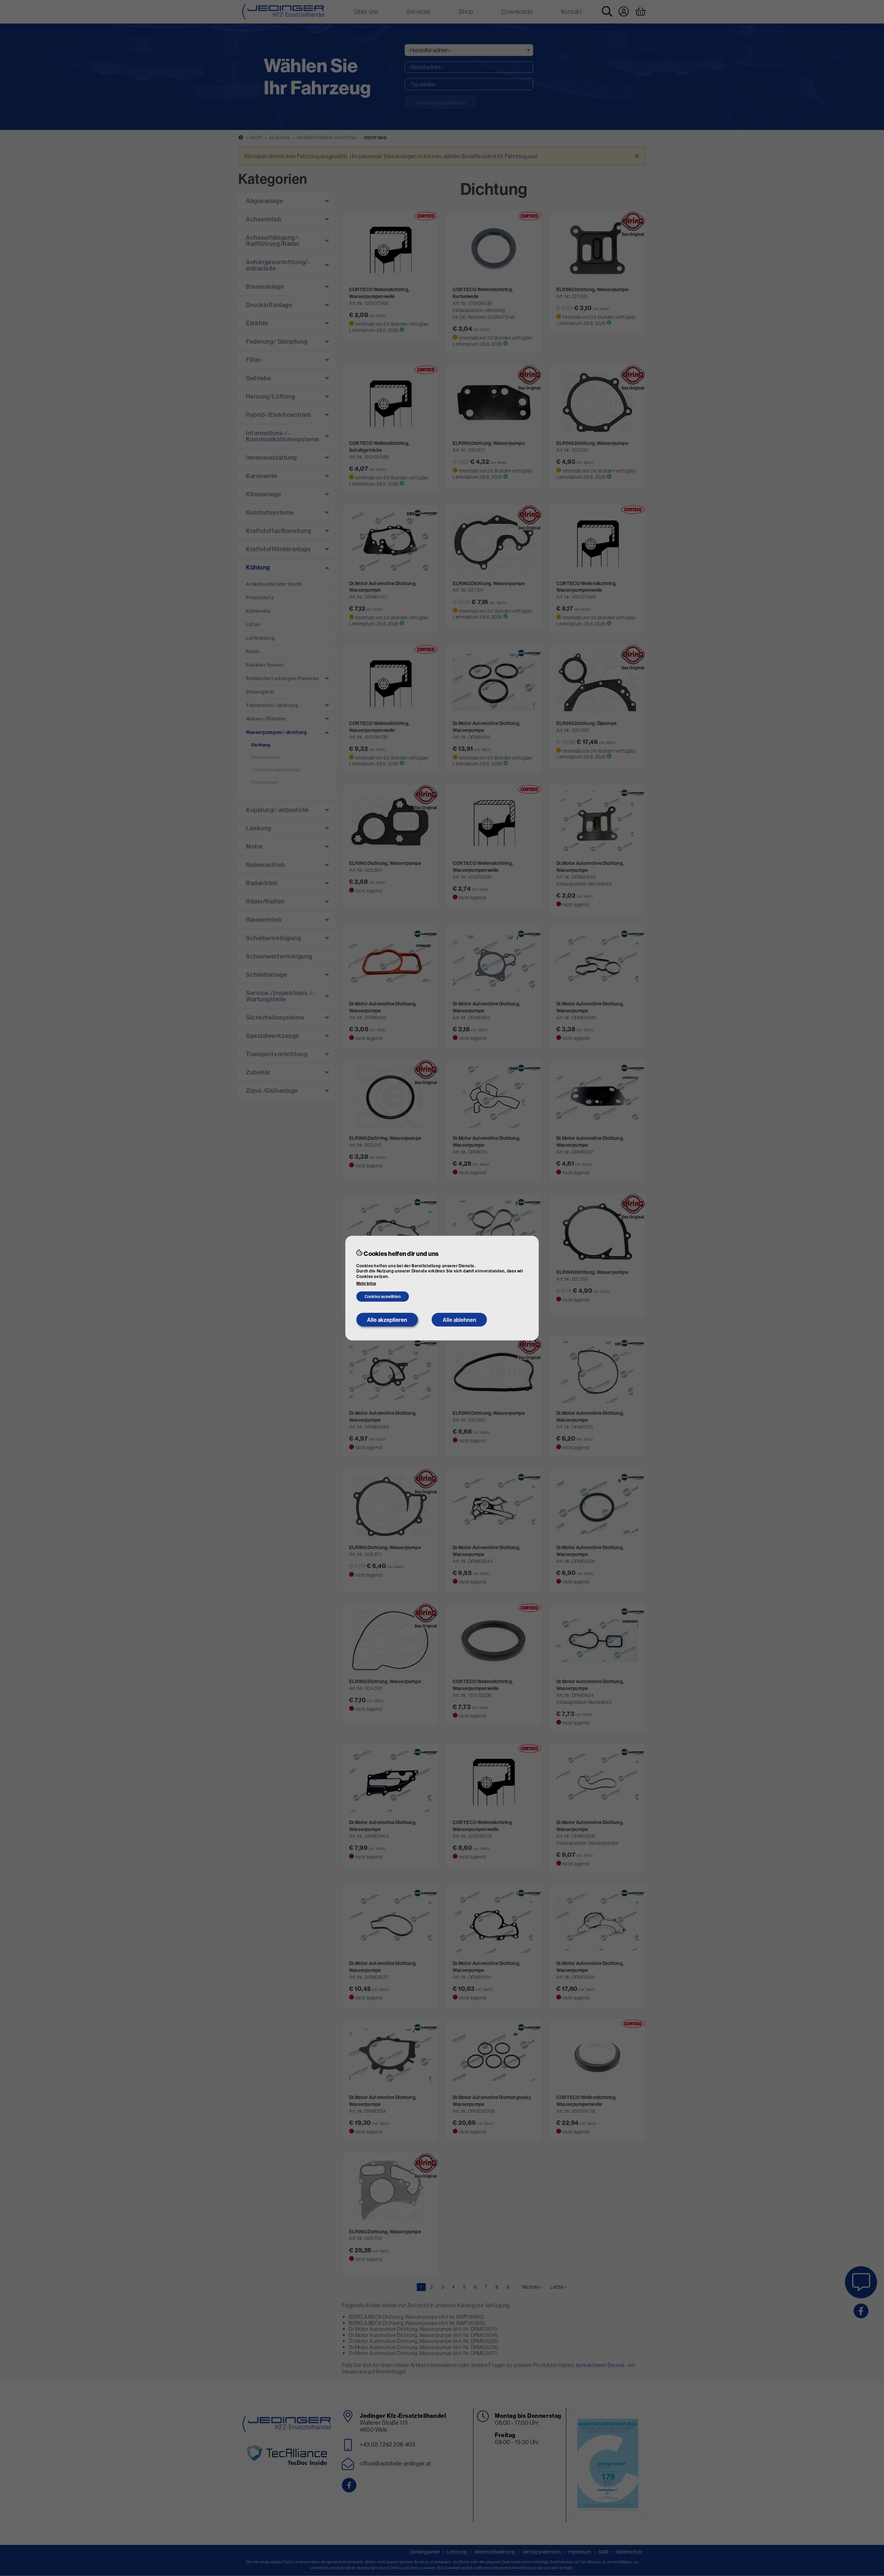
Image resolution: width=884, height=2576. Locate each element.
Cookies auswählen (383, 1296)
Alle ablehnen (459, 1320)
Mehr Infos (366, 1284)
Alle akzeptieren (387, 1320)
